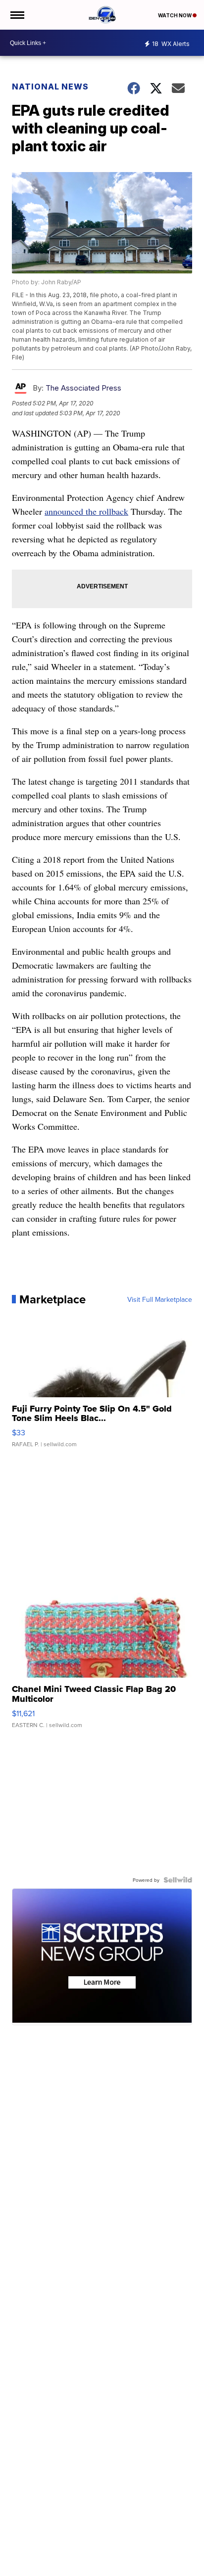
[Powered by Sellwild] (178, 1880)
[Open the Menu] (17, 15)
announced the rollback (86, 511)
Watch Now (175, 15)
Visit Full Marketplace (160, 1299)
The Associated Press (83, 388)
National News (50, 87)
